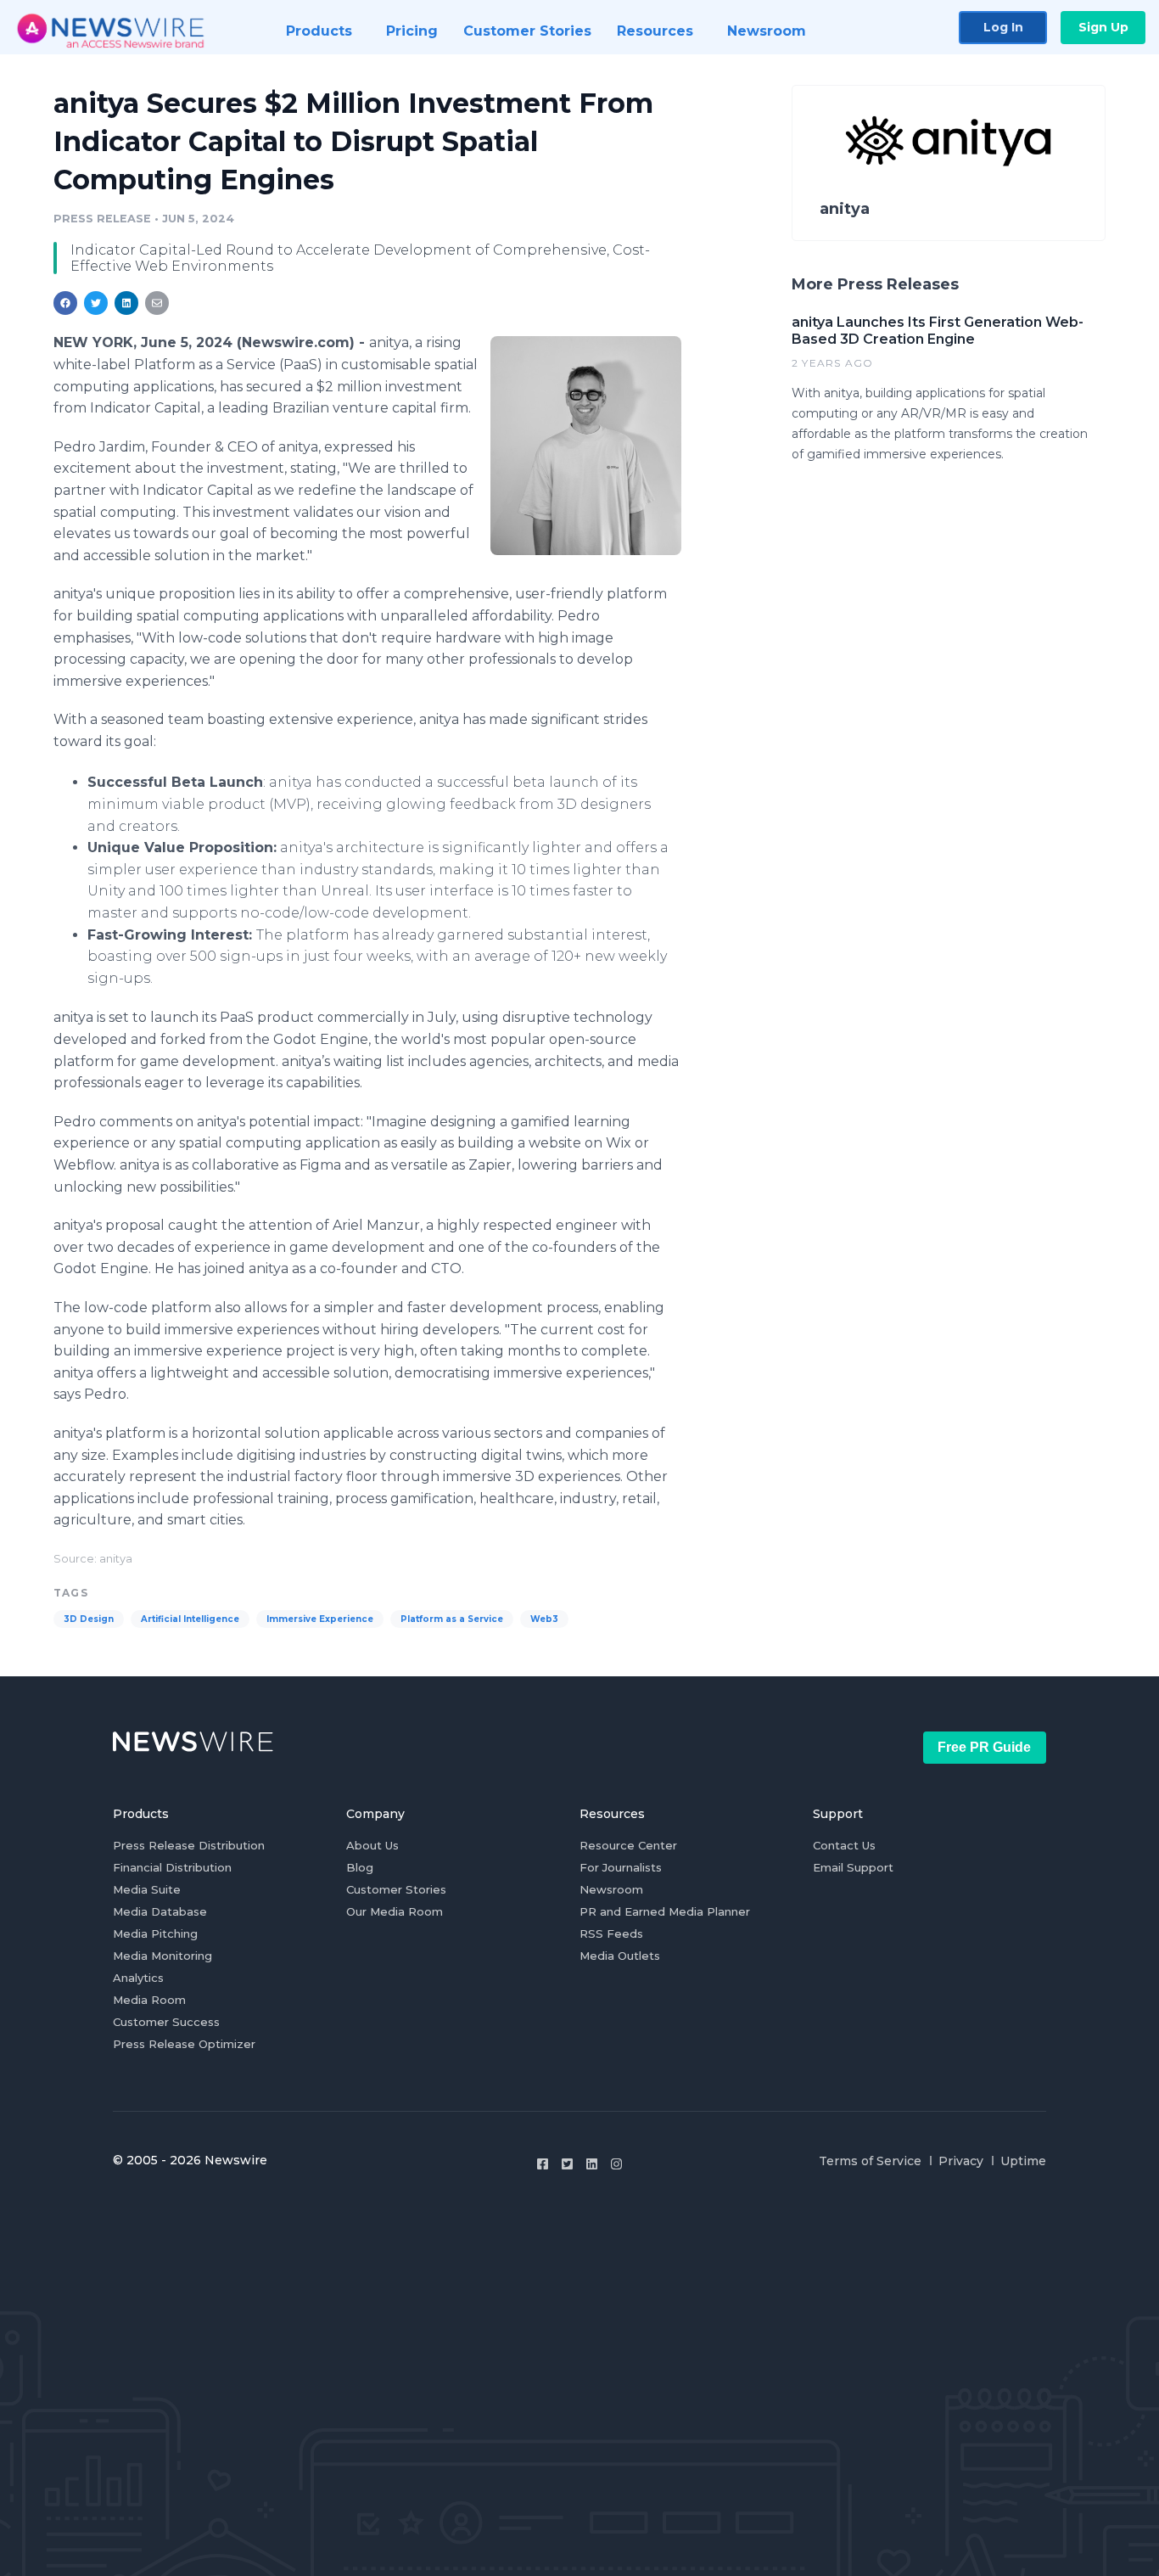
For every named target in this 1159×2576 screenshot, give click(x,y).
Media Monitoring (162, 1956)
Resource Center (628, 1845)
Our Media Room (395, 1911)
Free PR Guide (984, 1747)
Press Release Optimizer (184, 2044)
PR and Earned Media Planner (665, 1911)
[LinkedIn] (592, 2164)
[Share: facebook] (65, 303)
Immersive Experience (320, 1619)
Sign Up (1103, 27)
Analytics (138, 1978)
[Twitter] (567, 2164)
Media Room (149, 2000)
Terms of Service (870, 2161)
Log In (1003, 27)
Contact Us (844, 1845)
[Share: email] (157, 303)
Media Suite (147, 1889)
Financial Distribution (172, 1867)
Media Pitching (155, 1933)
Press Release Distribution (189, 1845)
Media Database (160, 1911)
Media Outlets (620, 1956)
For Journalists (621, 1867)
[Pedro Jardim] (586, 445)
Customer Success (166, 2022)
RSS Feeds (611, 1933)
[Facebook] (543, 2164)
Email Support (853, 1867)
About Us (372, 1845)
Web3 (544, 1619)
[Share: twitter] (96, 303)
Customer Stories (396, 1889)
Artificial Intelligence (190, 1619)
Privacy (961, 2161)
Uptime (1023, 2161)
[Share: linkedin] (127, 303)
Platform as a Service (452, 1619)
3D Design (89, 1619)
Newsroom (611, 1889)
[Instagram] (616, 2164)
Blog (360, 1867)
